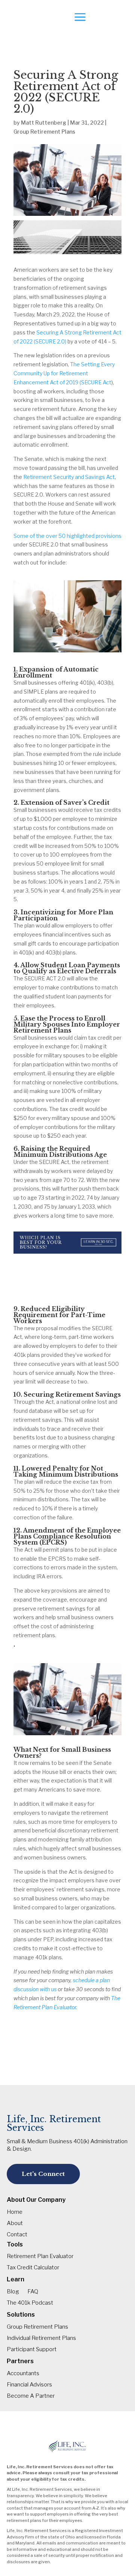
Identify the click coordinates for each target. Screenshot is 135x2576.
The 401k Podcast (30, 2303)
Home (15, 2212)
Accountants (23, 2374)
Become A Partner (31, 2396)
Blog (13, 2292)
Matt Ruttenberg (44, 123)
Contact (17, 2235)
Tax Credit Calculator (33, 2268)
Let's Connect (43, 2174)
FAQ (33, 2292)
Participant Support (32, 2350)
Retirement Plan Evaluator (40, 2257)
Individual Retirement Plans (41, 2338)
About (15, 2224)
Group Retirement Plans (44, 132)
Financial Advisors (29, 2385)
